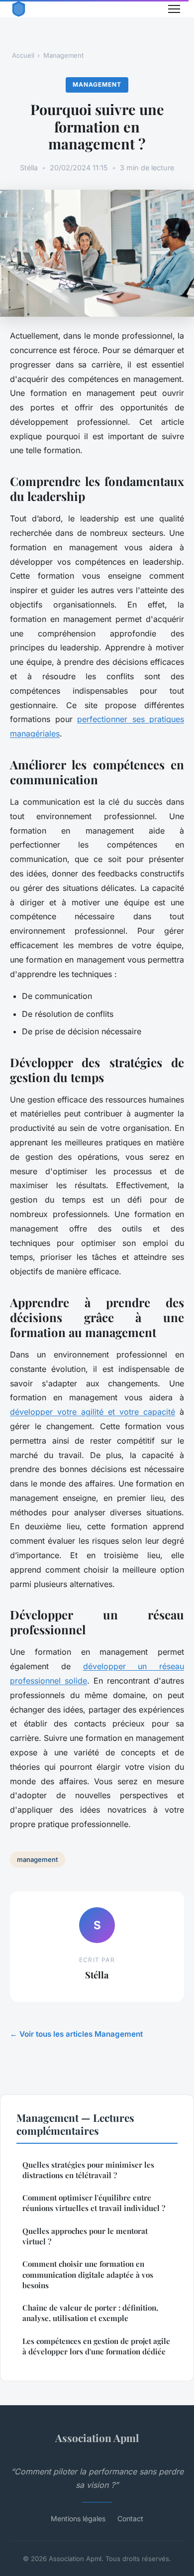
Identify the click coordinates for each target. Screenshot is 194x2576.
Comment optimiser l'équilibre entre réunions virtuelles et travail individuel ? (94, 2203)
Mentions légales (78, 2518)
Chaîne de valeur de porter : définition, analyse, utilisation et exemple (90, 2313)
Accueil (23, 55)
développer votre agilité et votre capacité (93, 1412)
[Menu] (174, 9)
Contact (130, 2518)
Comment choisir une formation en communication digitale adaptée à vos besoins (88, 2274)
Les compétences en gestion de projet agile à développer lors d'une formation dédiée (96, 2346)
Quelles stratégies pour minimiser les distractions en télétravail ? (88, 2170)
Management (63, 55)
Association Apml (97, 2438)
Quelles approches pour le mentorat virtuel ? (85, 2236)
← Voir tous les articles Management (76, 2034)
